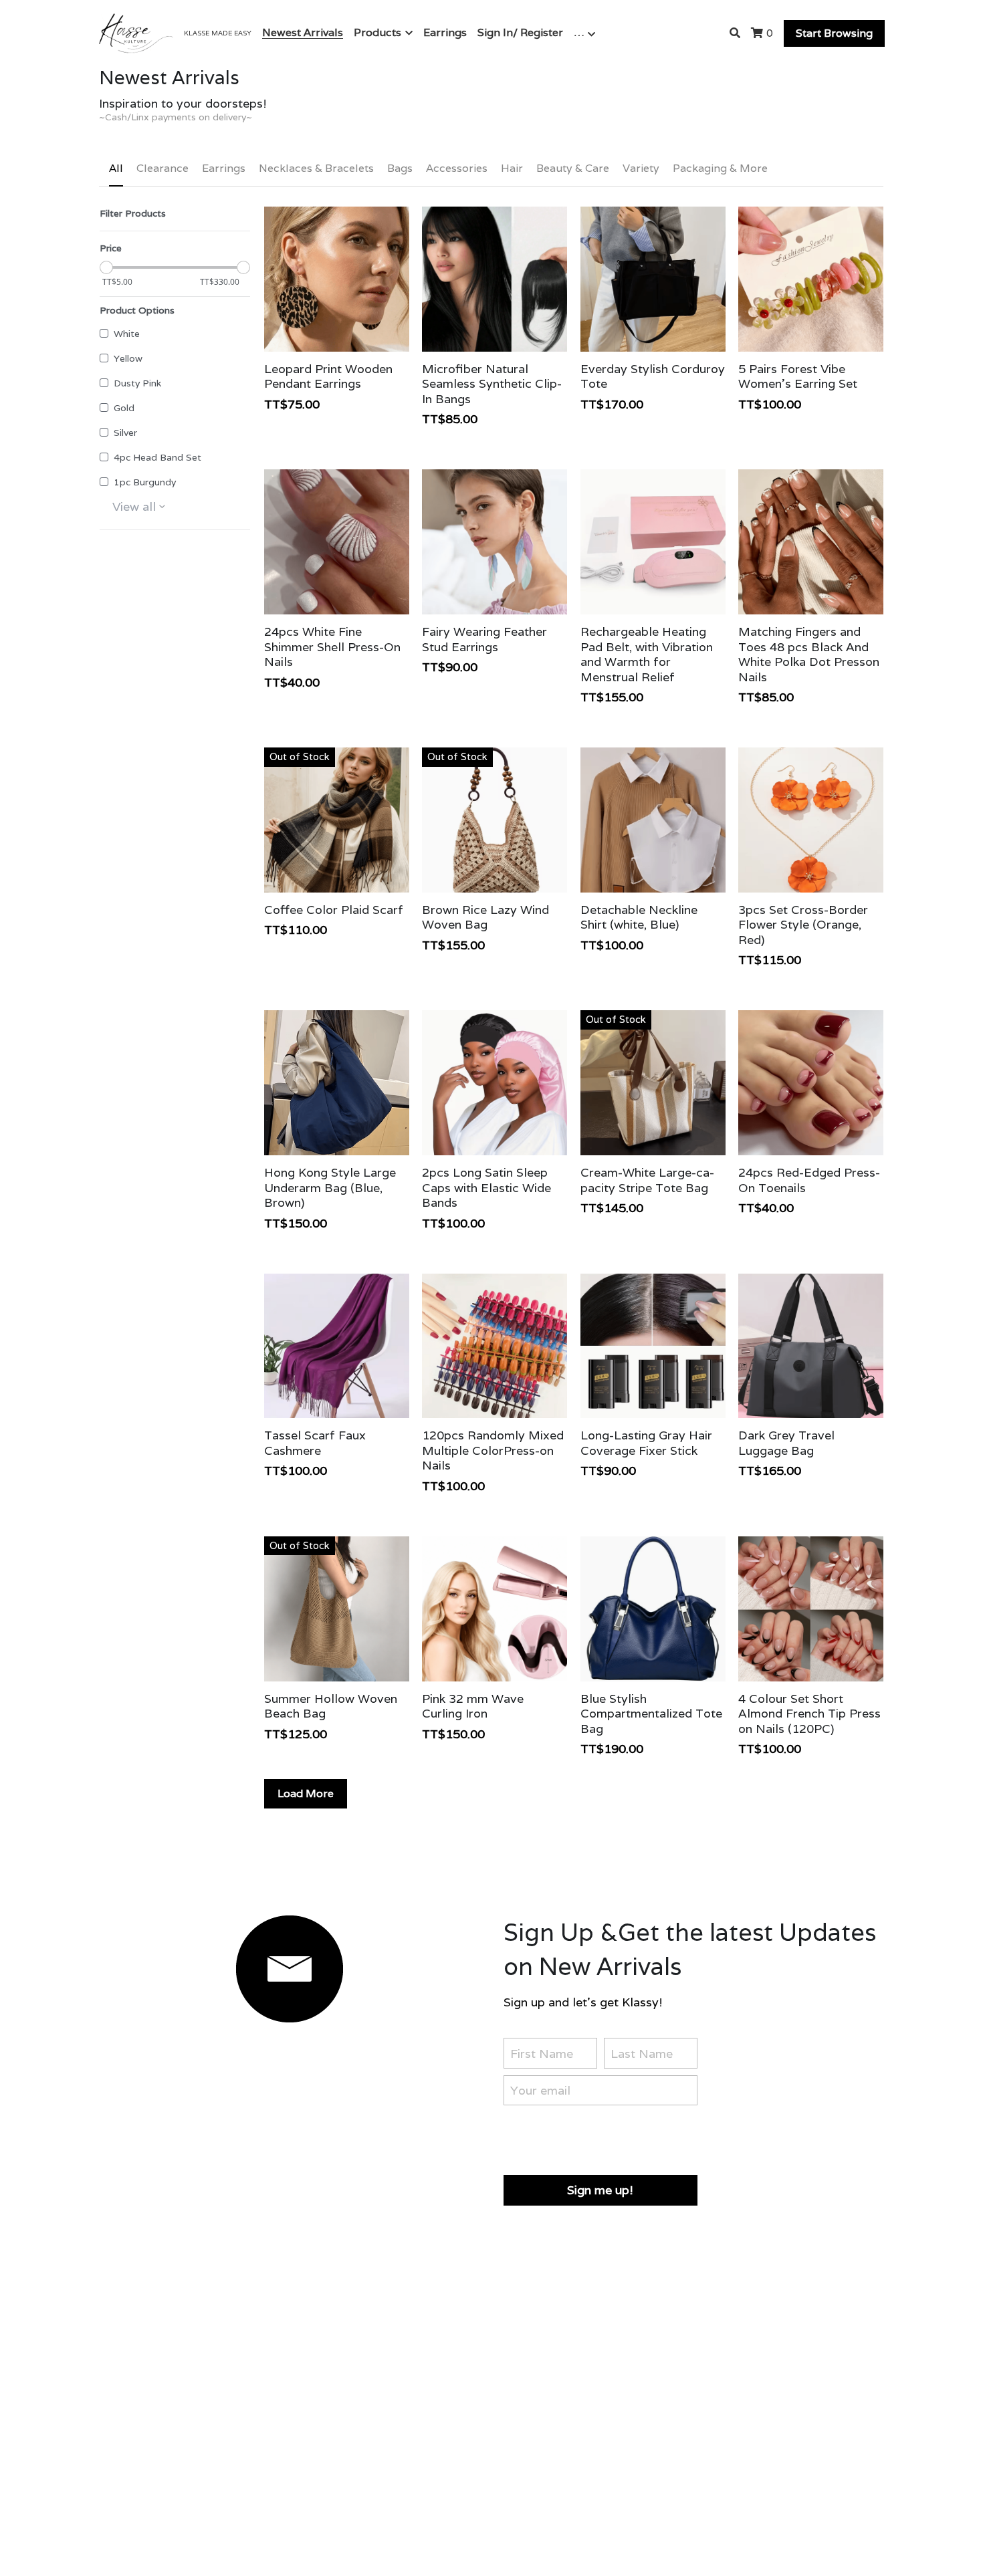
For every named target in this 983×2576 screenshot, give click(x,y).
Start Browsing (834, 33)
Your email (540, 2090)
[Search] (735, 33)
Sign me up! (600, 2190)
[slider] (106, 268)
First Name (542, 2053)
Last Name (642, 2053)
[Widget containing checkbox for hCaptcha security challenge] (605, 2137)
